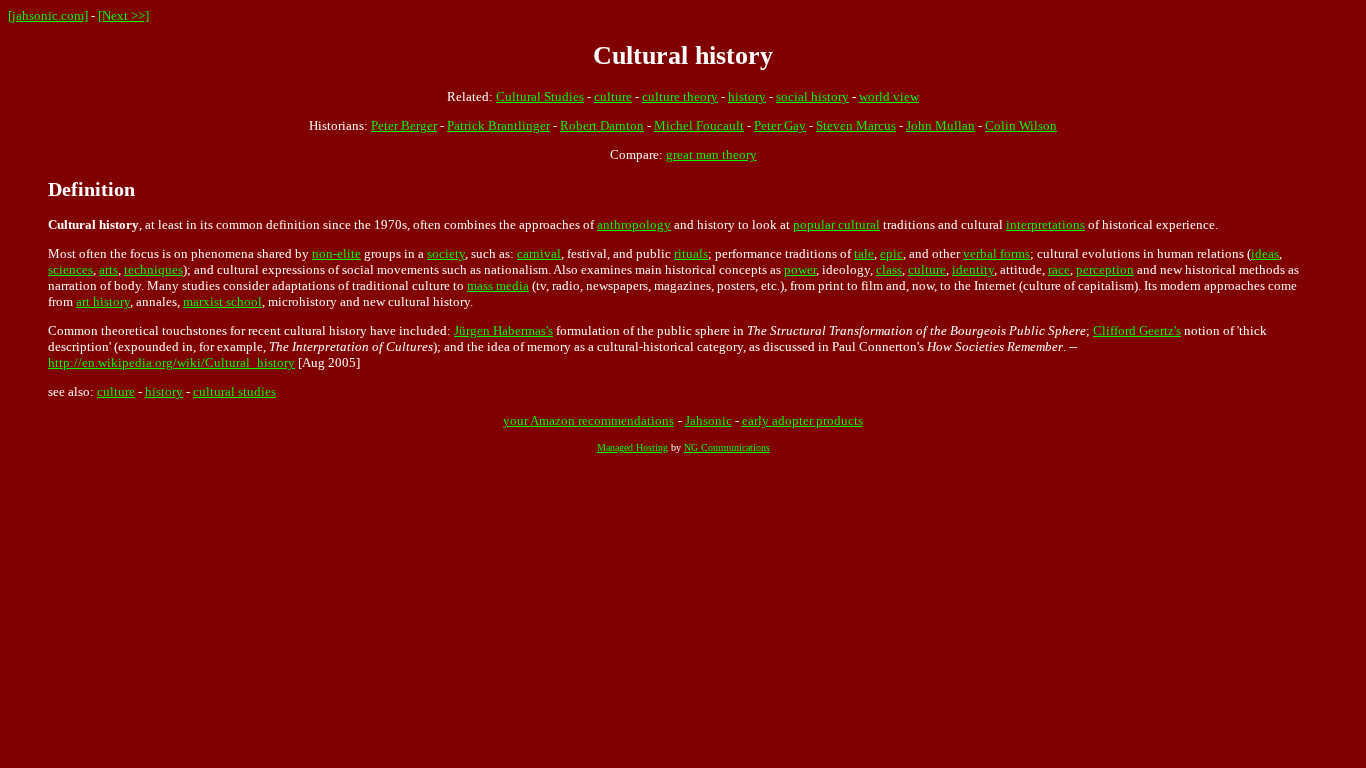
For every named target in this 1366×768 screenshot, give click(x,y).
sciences (70, 269)
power (800, 269)
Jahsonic (708, 420)
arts (108, 269)
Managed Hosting (632, 447)
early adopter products (802, 420)
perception (1105, 269)
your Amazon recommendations (588, 420)
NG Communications (727, 447)
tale (864, 253)
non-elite (336, 253)
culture (613, 96)
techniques (153, 269)
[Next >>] (123, 15)
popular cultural (836, 224)
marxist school (222, 301)
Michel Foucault (699, 125)
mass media (498, 285)
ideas (1265, 253)
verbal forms (996, 253)
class (889, 269)
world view (889, 96)
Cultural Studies (540, 96)
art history (103, 301)
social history (812, 96)
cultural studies (234, 391)
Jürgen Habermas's (503, 330)
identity (973, 269)
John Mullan (940, 125)
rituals (691, 253)
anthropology (634, 224)
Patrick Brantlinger (498, 125)
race (1059, 269)
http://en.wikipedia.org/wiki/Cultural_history (171, 362)
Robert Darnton (602, 125)
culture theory (680, 96)
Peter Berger (404, 125)
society (446, 253)
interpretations (1045, 224)
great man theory (711, 154)
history (747, 96)
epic (891, 253)
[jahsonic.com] (48, 15)
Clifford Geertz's (1137, 330)
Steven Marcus (856, 125)
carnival (539, 253)
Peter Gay (780, 125)
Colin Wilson (1021, 125)
